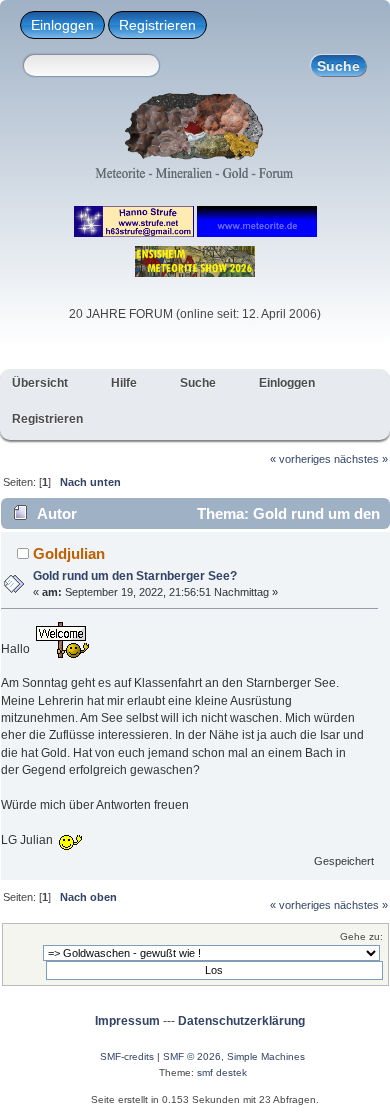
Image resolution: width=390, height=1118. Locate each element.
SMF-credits (127, 1056)
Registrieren (157, 25)
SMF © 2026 (192, 1056)
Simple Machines (266, 1056)
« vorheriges (300, 459)
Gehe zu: (361, 936)
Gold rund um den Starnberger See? (135, 576)
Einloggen (62, 25)
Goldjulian (69, 553)
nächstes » (361, 459)
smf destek (222, 1072)
